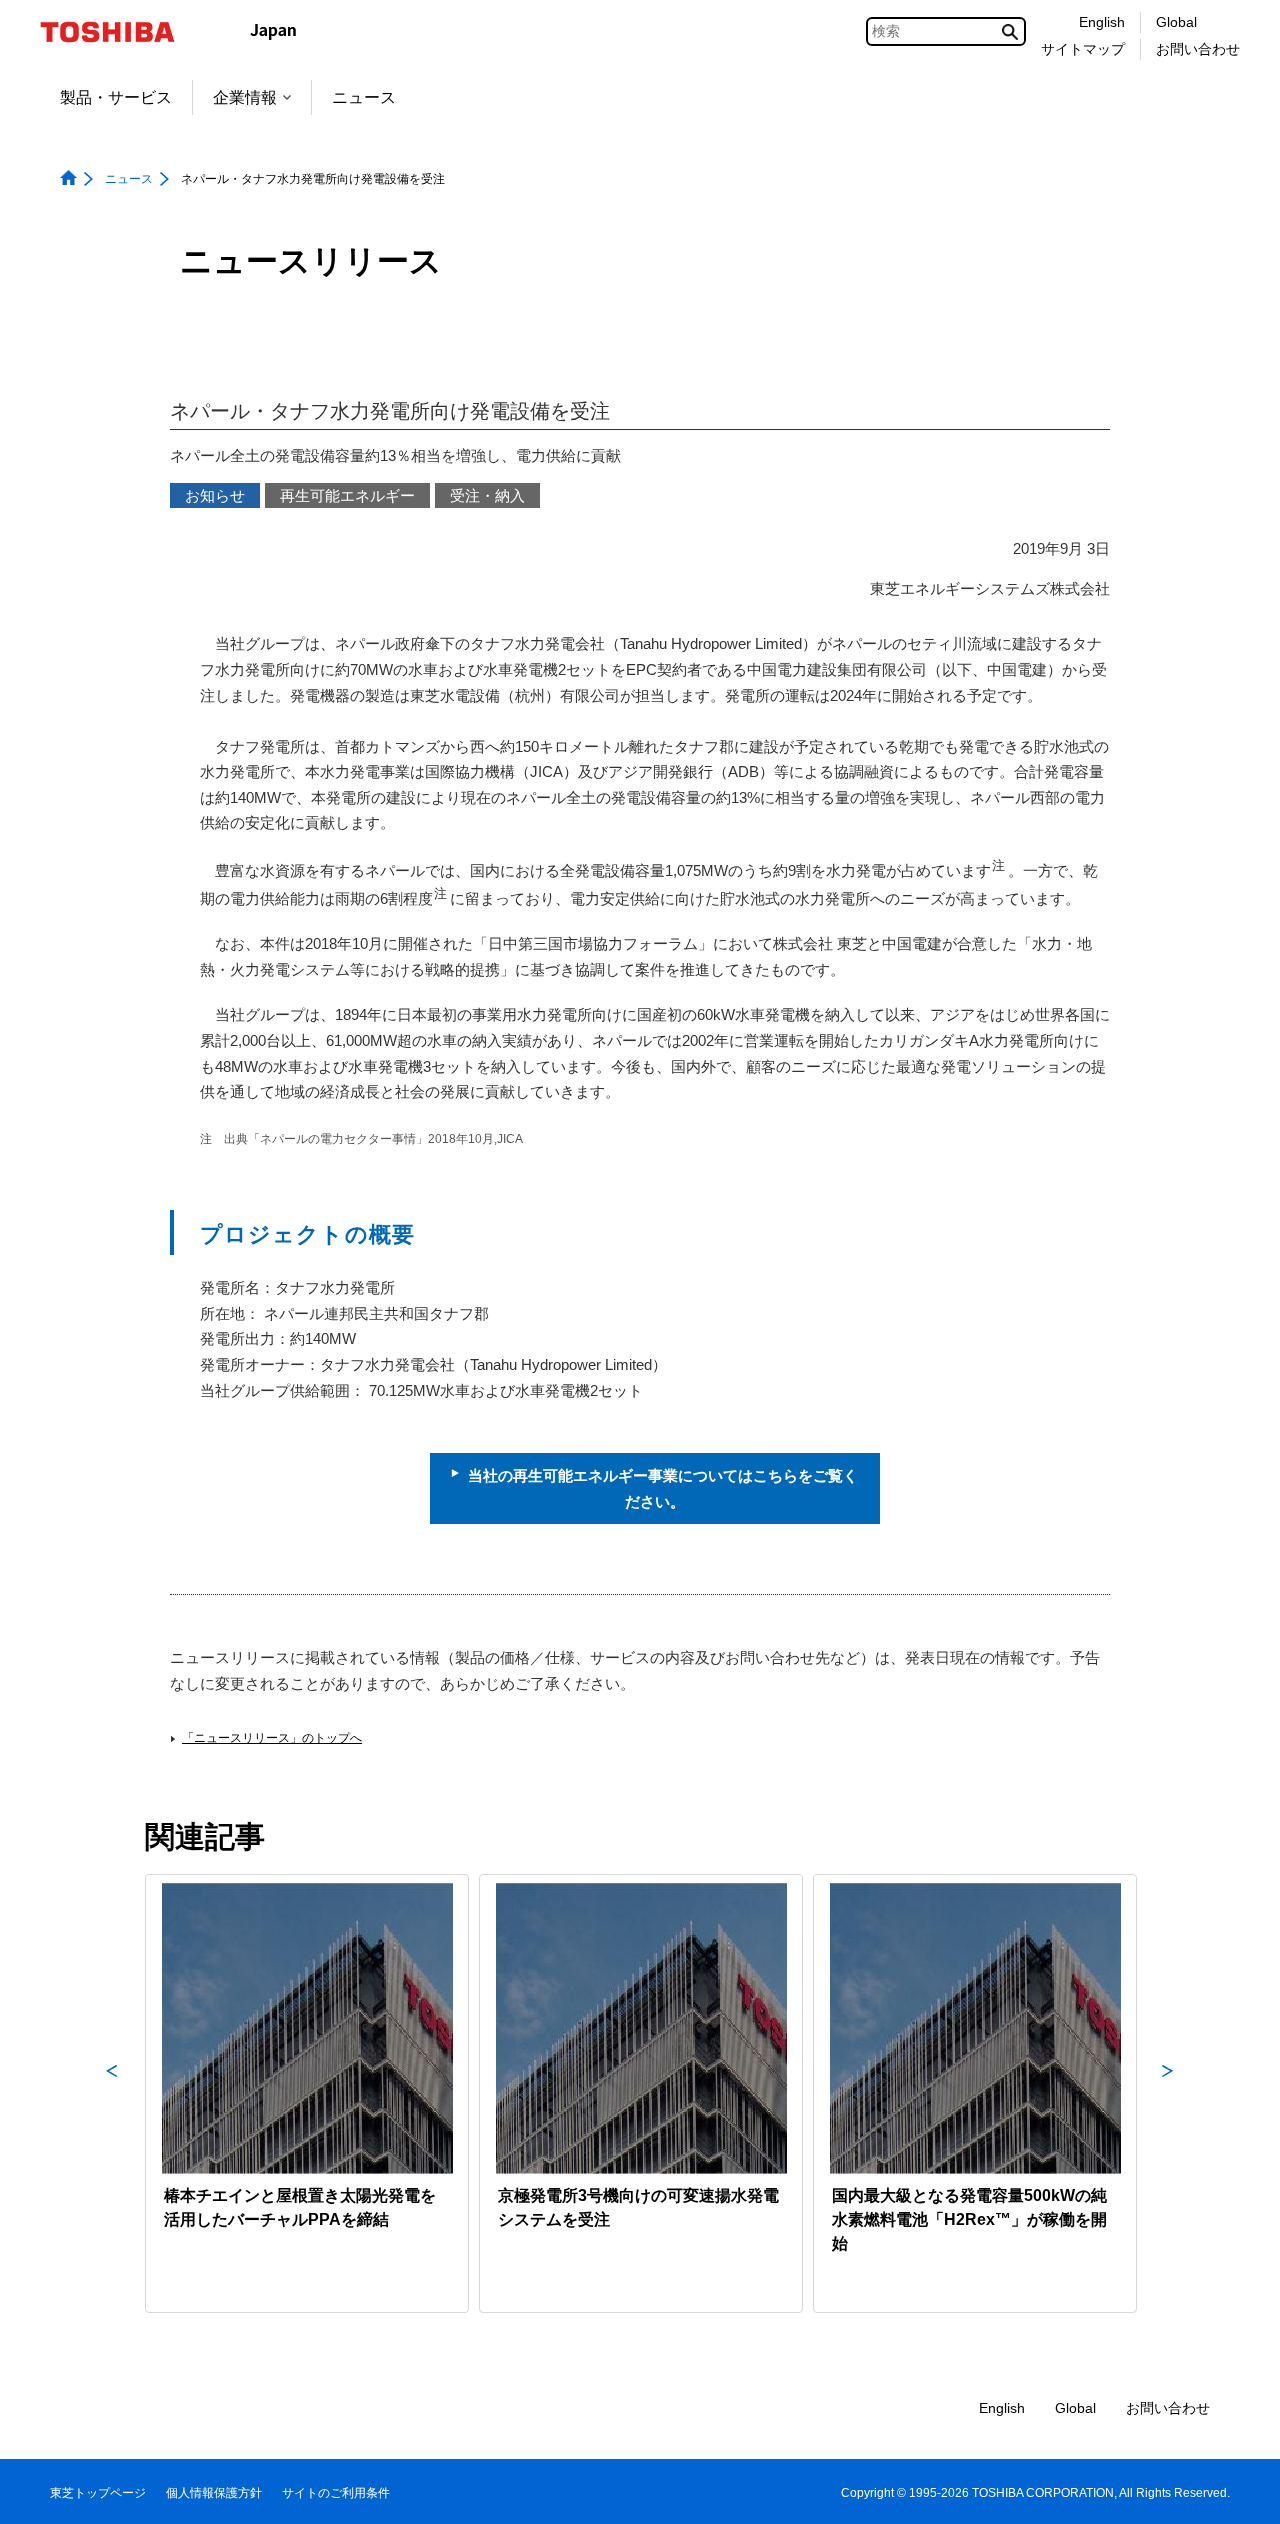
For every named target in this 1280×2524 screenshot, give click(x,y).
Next (1168, 2093)
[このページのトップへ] (1236, 2489)
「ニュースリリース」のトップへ (272, 1738)
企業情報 (245, 97)
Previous (112, 2093)
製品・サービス (116, 97)
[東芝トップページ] (120, 32)
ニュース (364, 97)
